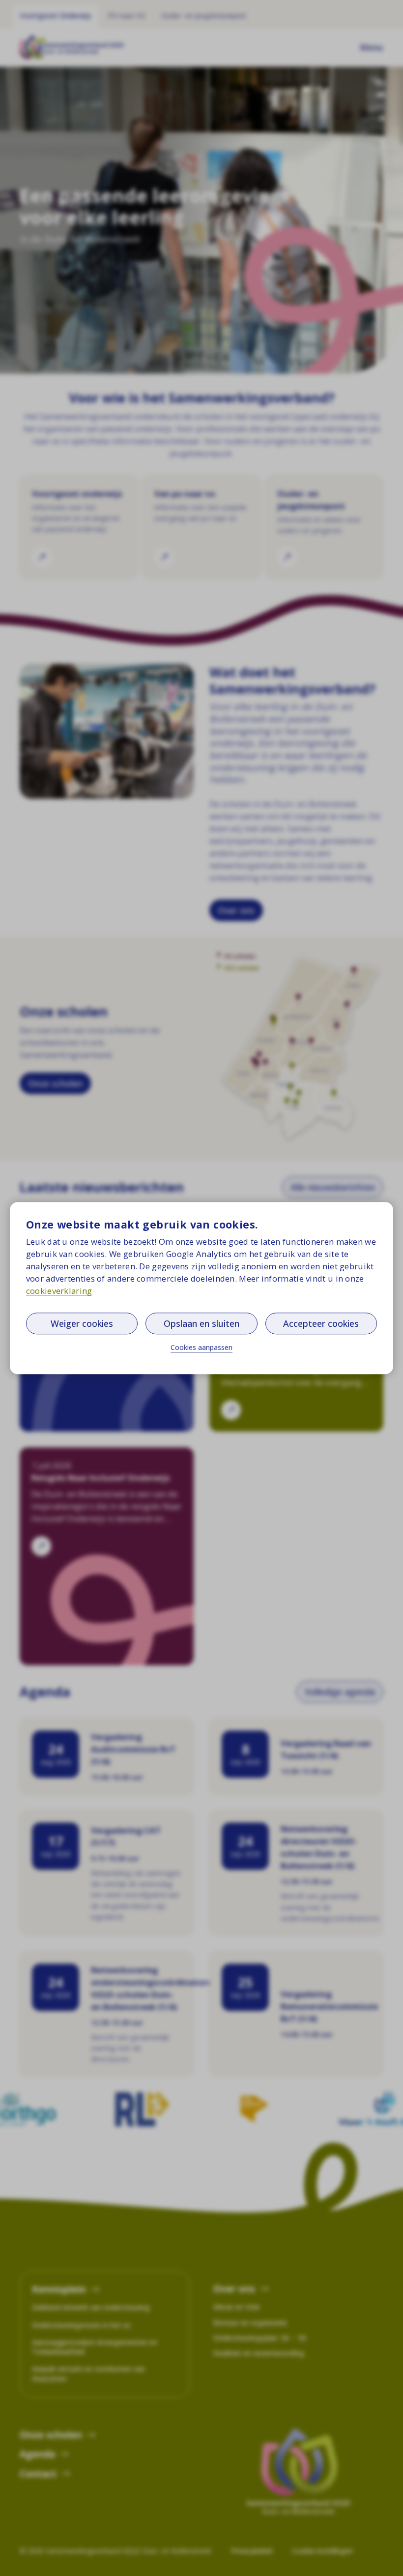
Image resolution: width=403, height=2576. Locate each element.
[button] (201, 1348)
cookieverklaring (59, 1291)
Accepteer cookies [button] (321, 1323)
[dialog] (201, 1288)
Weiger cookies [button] (82, 1323)
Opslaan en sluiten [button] (201, 1323)
